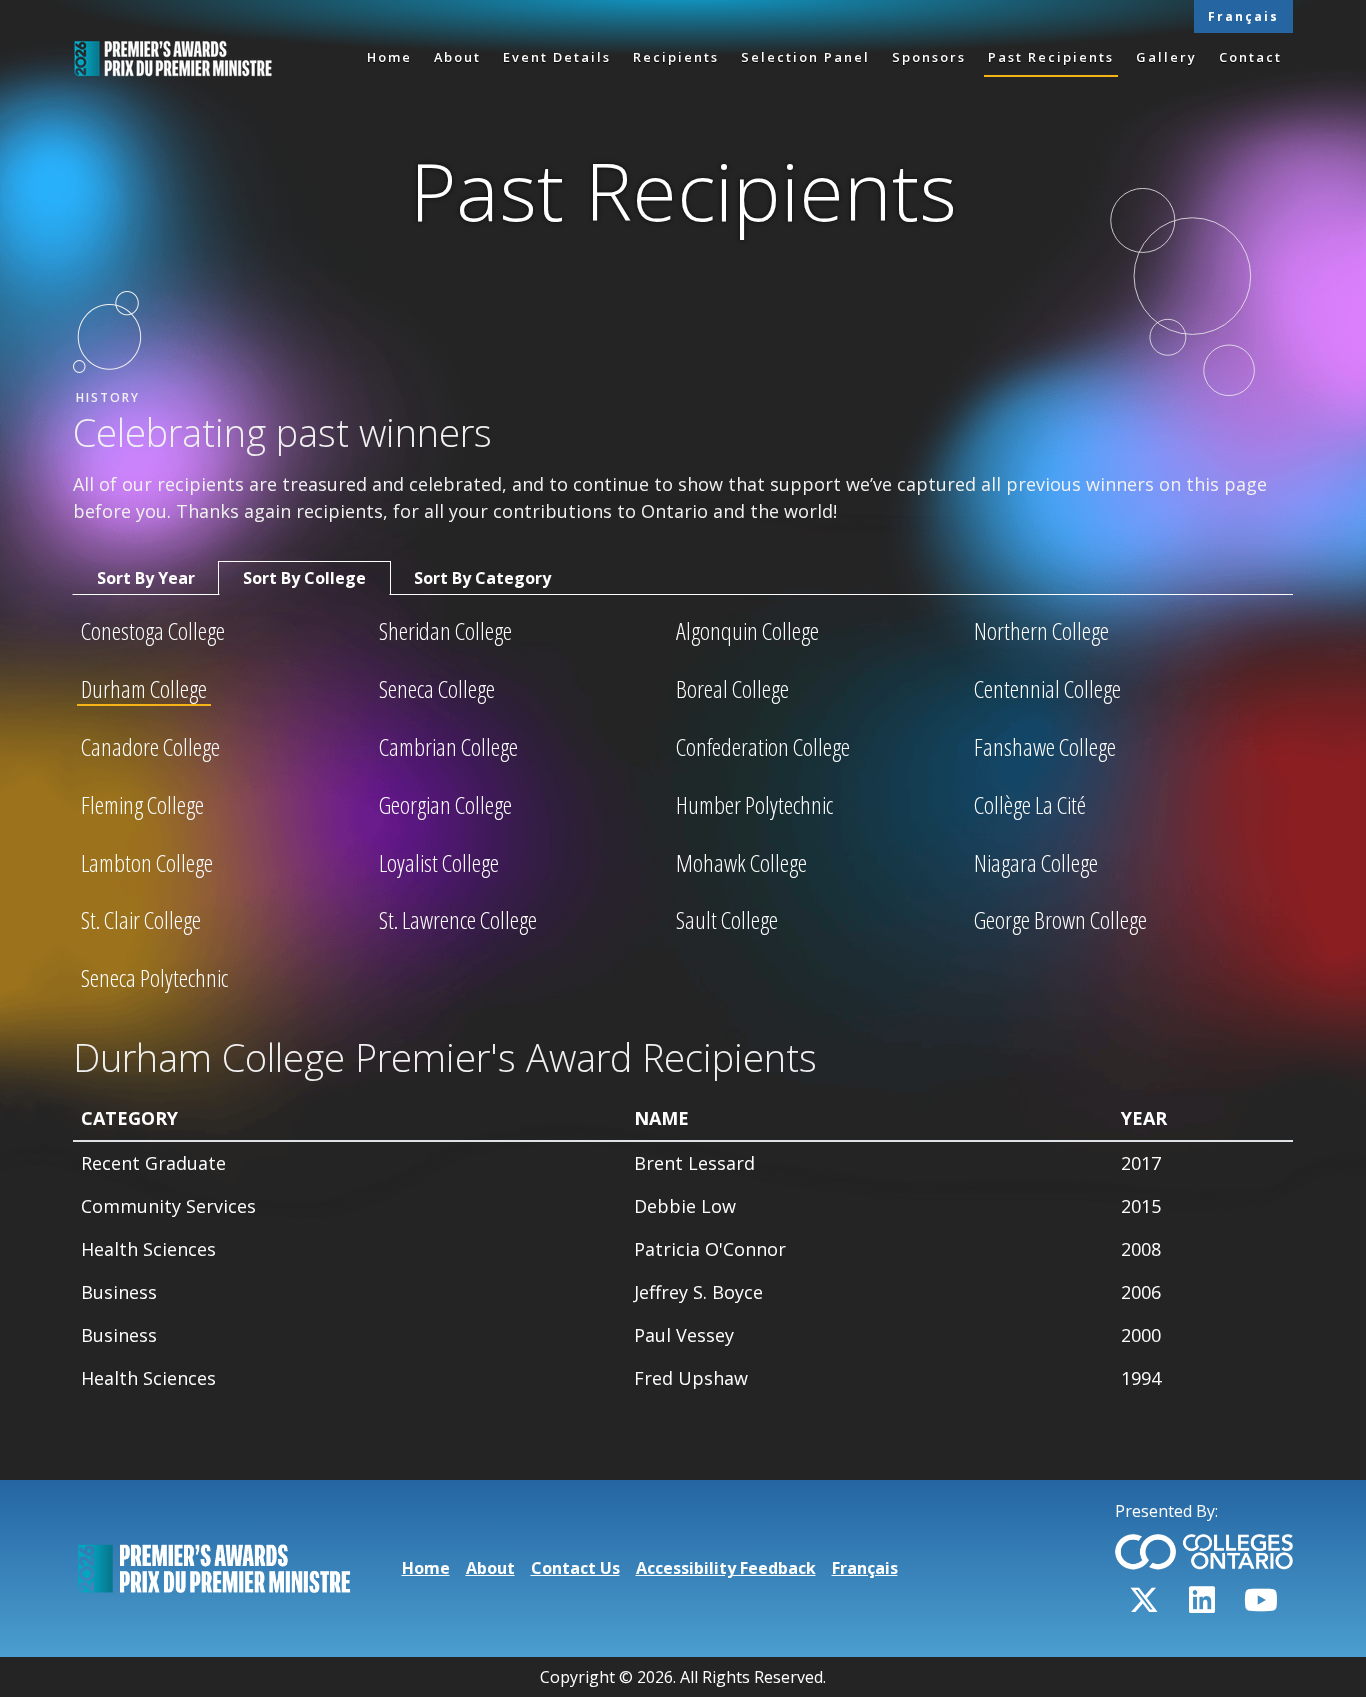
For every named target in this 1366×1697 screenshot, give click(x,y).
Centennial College (1047, 690)
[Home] (173, 58)
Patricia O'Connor (710, 1249)
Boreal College (732, 690)
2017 (1141, 1163)
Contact (1250, 57)
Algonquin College (747, 632)
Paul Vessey (684, 1335)
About (457, 57)
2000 (1141, 1335)
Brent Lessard (694, 1163)
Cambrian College (448, 748)
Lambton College (147, 864)
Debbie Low (685, 1206)
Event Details (557, 57)
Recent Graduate (153, 1163)
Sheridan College (445, 632)
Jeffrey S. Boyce (698, 1292)
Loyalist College (439, 864)
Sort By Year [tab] (146, 578)
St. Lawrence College (458, 921)
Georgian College (445, 806)
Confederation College (763, 748)
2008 (1141, 1249)
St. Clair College (141, 921)
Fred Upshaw (691, 1378)
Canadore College (150, 748)
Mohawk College (741, 864)
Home (389, 57)
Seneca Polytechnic (154, 979)
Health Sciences (148, 1249)
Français (1243, 16)
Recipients (676, 57)
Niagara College (1036, 864)
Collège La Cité (1030, 806)
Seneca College (437, 690)
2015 (1141, 1206)
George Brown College (1060, 921)
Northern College (1041, 632)
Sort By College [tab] (304, 578)
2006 (1141, 1292)
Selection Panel (805, 57)
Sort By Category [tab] (482, 578)
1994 (1141, 1378)
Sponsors (929, 57)
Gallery (1166, 57)
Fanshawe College (1045, 748)
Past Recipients (1051, 57)
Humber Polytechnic (754, 806)
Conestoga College (153, 632)
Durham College (144, 690)
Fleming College (142, 806)
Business (119, 1292)
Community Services (168, 1206)
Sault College (727, 921)
